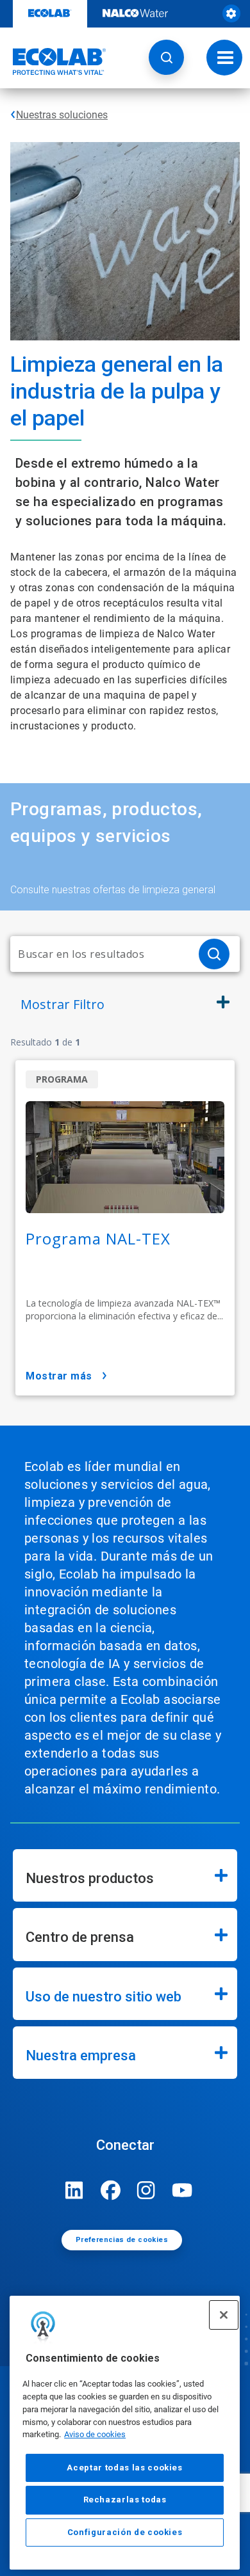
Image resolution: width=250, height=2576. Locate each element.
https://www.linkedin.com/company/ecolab (74, 2190)
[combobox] (99, 954)
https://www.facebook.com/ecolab (110, 2190)
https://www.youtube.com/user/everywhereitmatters (182, 2190)
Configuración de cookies (125, 2532)
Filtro (63, 1004)
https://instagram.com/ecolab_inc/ (146, 2190)
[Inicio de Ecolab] (53, 61)
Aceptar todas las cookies (124, 2468)
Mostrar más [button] (59, 1376)
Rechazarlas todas (125, 2500)
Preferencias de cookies (122, 2240)
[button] (166, 57)
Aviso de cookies (95, 2434)
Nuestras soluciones (62, 115)
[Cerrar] (224, 2315)
